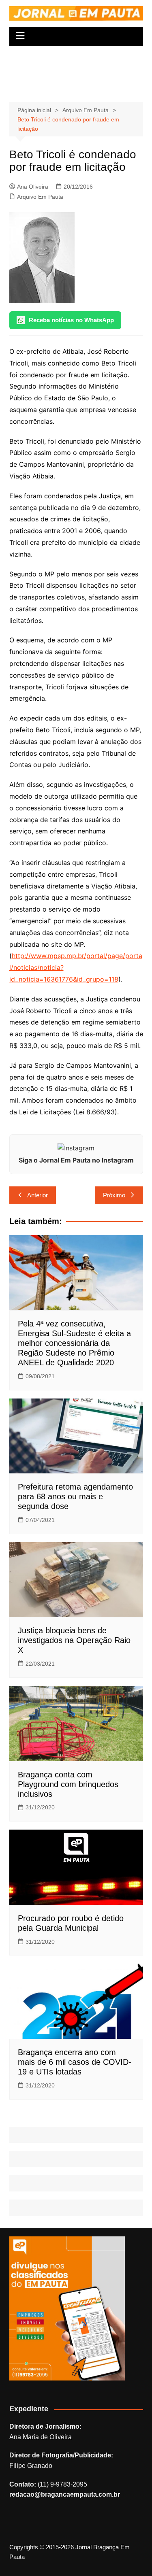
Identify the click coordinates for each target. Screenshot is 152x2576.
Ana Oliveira (33, 187)
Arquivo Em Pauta (40, 197)
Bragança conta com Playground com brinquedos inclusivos (68, 1784)
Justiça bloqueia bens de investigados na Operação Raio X (74, 1640)
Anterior (37, 1195)
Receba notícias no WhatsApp (71, 320)
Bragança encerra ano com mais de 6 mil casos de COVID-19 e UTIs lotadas (75, 2062)
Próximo (114, 1195)
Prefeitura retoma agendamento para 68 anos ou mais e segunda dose (75, 1496)
